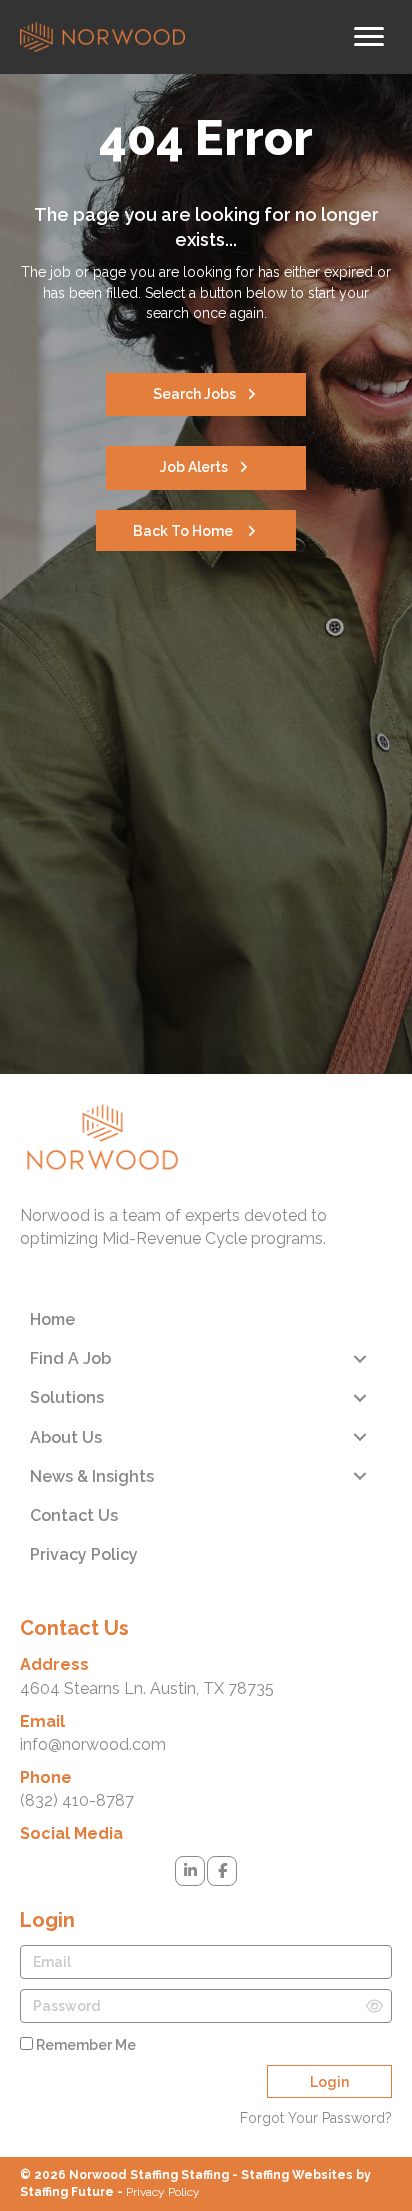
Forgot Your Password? (316, 2118)
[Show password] (374, 2005)
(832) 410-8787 (77, 1800)
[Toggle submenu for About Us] (359, 1437)
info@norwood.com (93, 1744)
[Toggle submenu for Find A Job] (359, 1358)
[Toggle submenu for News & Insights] (359, 1476)
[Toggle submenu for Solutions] (359, 1397)
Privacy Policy (163, 2192)
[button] (206, 394)
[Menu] (369, 37)
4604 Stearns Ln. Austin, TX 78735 (147, 1688)
